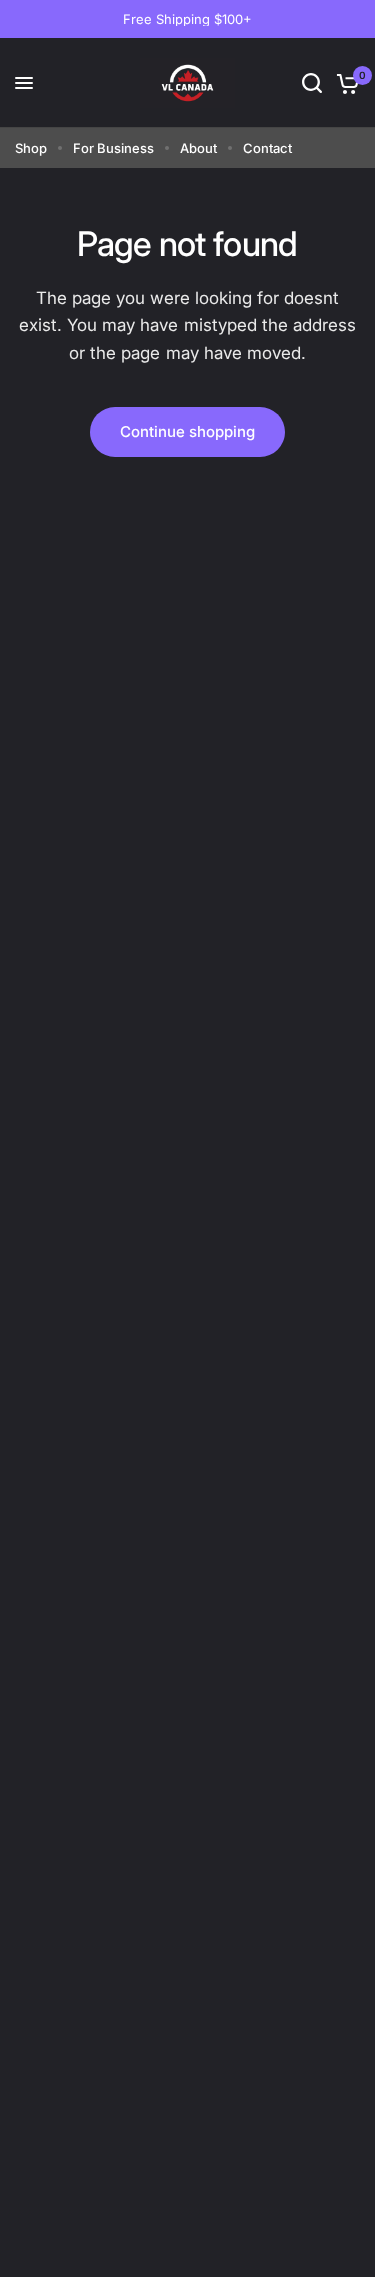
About (198, 148)
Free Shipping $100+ (187, 19)
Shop (31, 148)
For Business (113, 148)
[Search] (312, 83)
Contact (267, 148)
